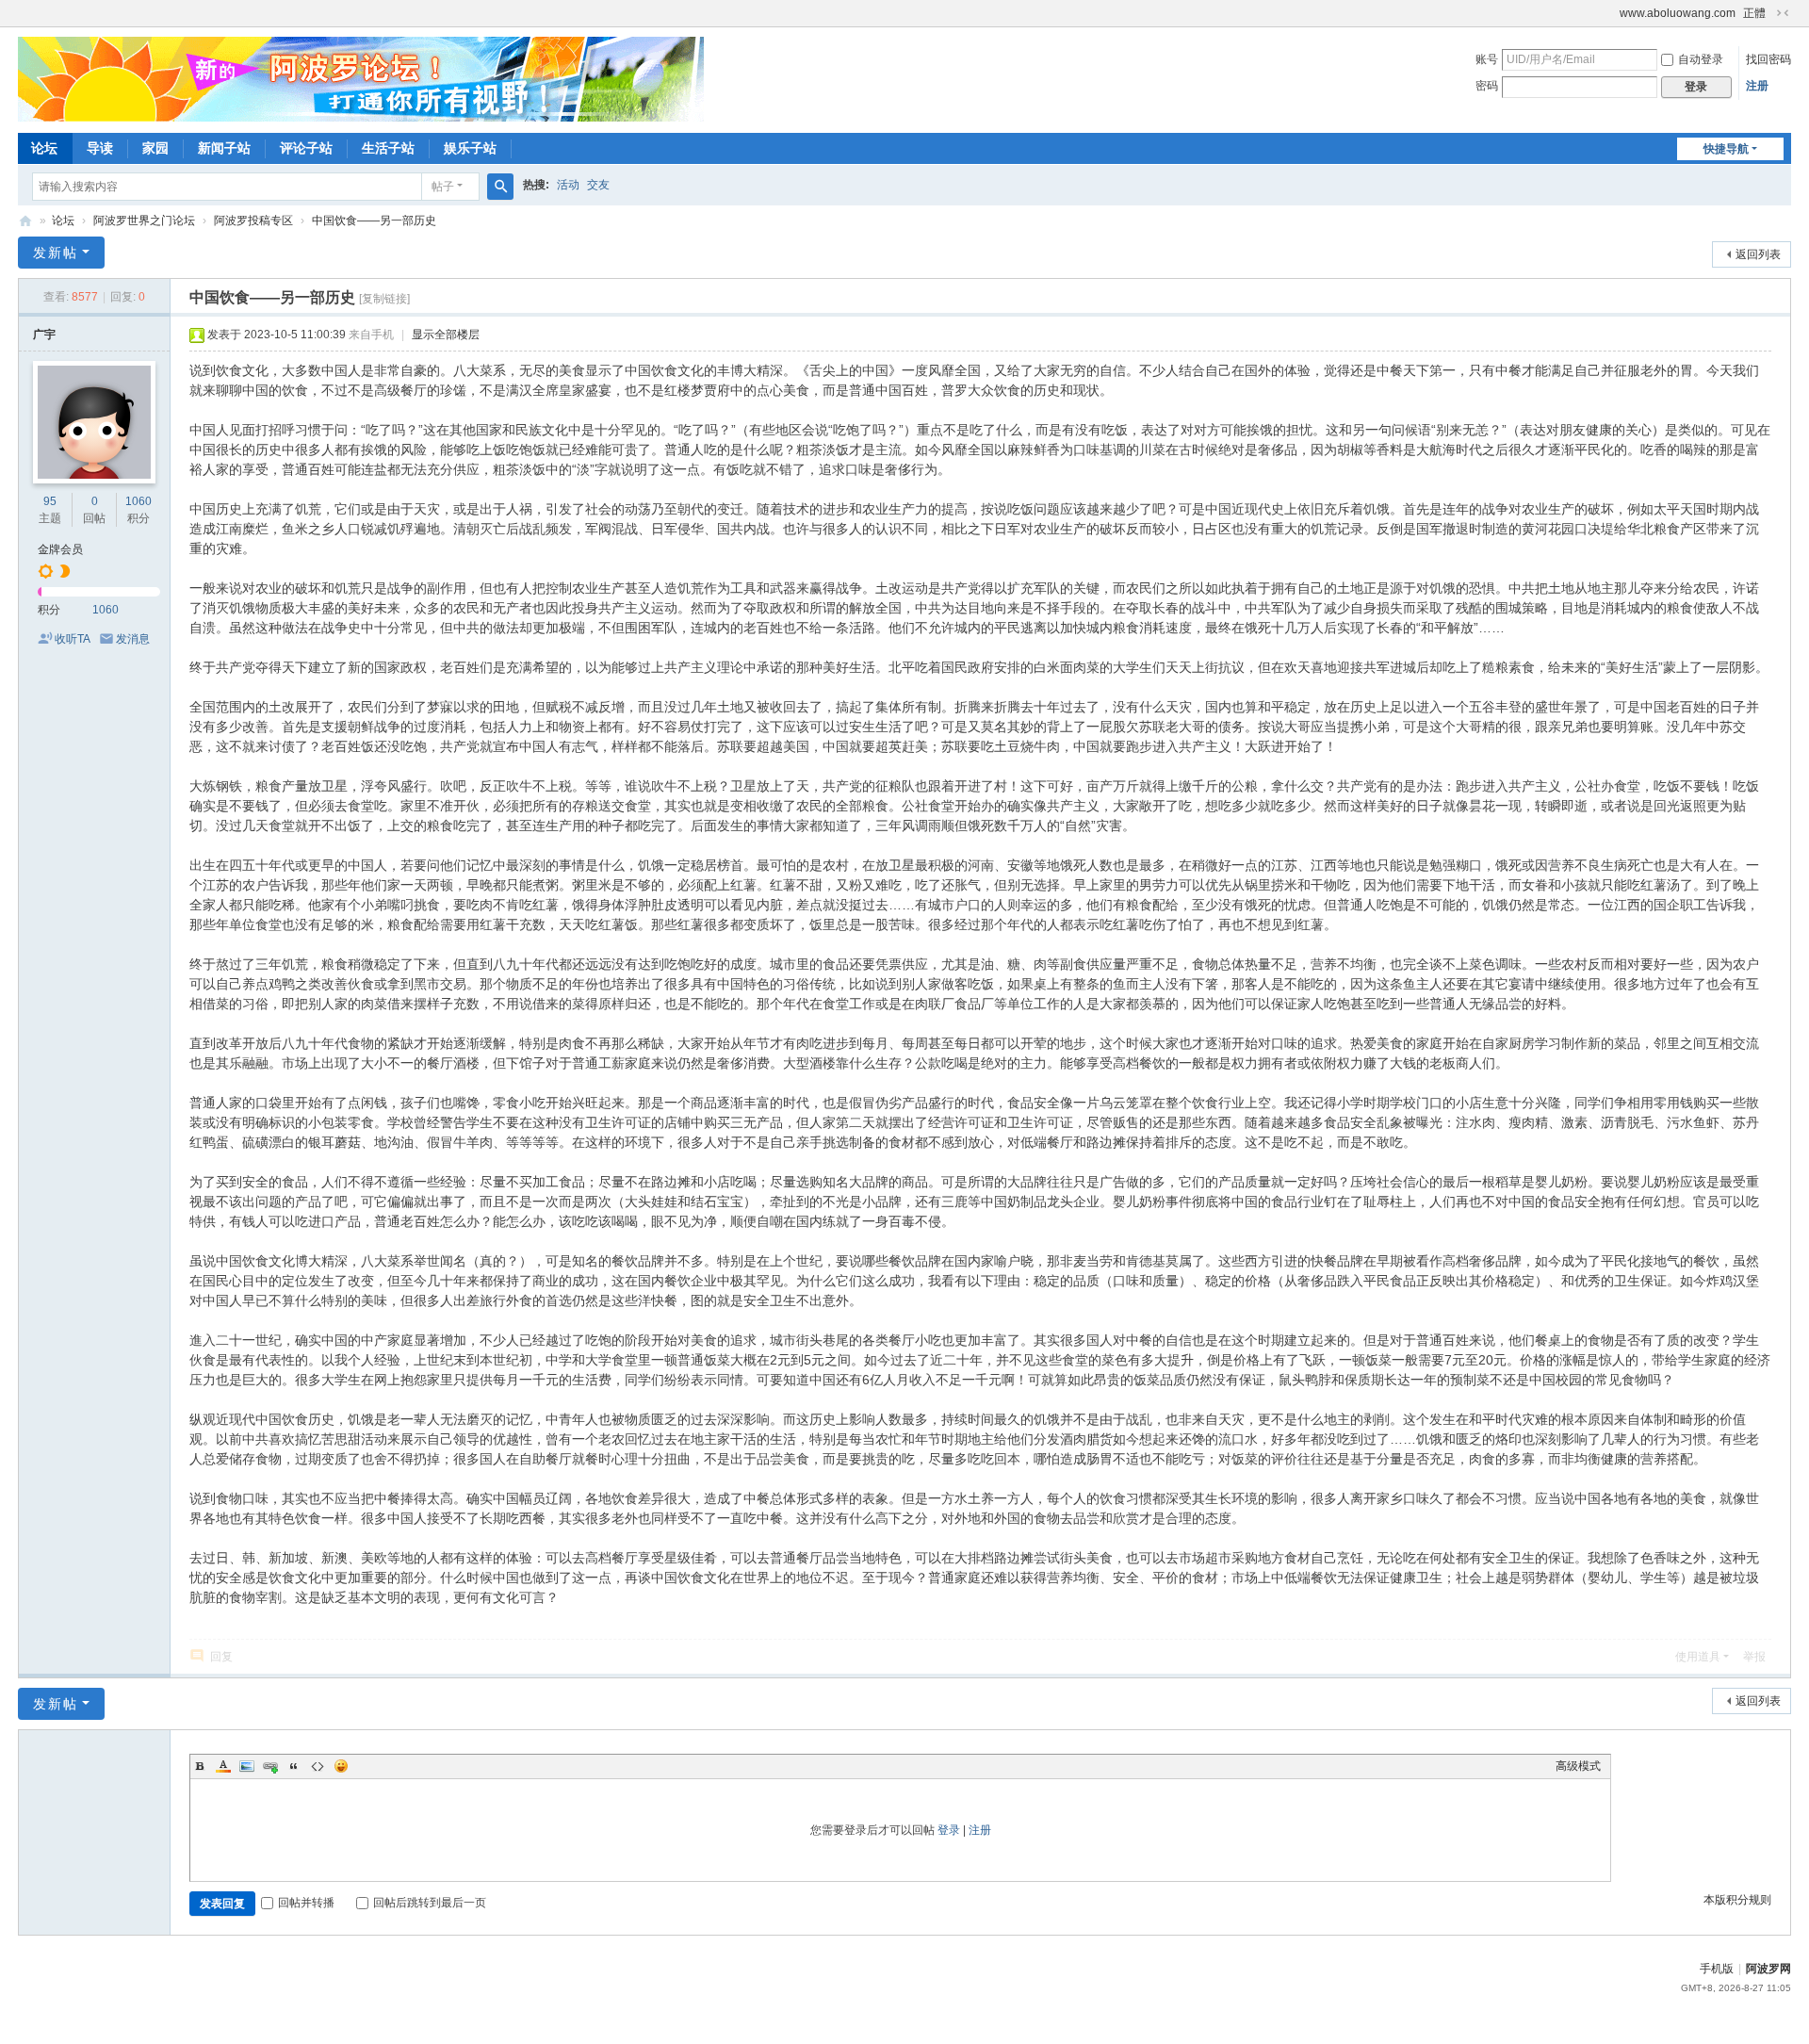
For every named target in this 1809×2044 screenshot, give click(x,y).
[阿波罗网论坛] (361, 78)
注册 (1757, 86)
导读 (100, 148)
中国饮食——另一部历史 (374, 221)
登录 (949, 1830)
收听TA (73, 639)
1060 (139, 501)
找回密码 (1768, 59)
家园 (155, 148)
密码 (1487, 86)
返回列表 (1758, 254)
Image (247, 1766)
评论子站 (306, 148)
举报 (1754, 1657)
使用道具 (1698, 1657)
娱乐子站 (470, 148)
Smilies (341, 1766)
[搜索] (500, 187)
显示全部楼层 (446, 335)
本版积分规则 (1737, 1900)
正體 (1754, 13)
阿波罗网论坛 (25, 221)
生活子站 (388, 148)
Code (318, 1766)
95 (50, 501)
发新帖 (56, 253)
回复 (221, 1657)
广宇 (44, 335)
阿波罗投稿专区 (253, 221)
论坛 (44, 148)
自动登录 (1701, 59)
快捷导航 (1726, 149)
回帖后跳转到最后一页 (430, 1903)
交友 (598, 185)
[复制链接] (384, 299)
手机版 (1717, 1969)
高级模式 (1578, 1766)
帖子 (443, 187)
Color (223, 1766)
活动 (568, 185)
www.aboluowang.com (1678, 13)
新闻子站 (224, 148)
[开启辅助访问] (1611, 13)
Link (270, 1766)
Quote (294, 1766)
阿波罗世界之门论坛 (144, 221)
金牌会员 (60, 549)
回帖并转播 (306, 1903)
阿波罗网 (1768, 1969)
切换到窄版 (1783, 13)
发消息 (133, 639)
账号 (1487, 59)
